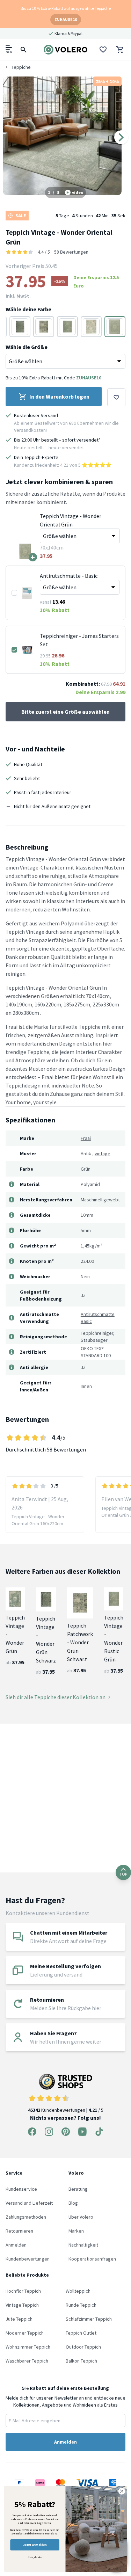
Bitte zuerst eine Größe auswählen (65, 712)
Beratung (78, 2189)
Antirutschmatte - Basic (69, 576)
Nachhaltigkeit (83, 2245)
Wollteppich (78, 2291)
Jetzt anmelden (35, 2545)
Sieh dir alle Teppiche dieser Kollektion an (56, 1697)
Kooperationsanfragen (92, 2259)
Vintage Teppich (22, 2305)
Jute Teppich (19, 2319)
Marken (76, 2231)
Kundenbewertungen (28, 2259)
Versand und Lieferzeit (29, 2203)
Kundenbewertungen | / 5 (66, 2110)
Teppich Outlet (81, 2333)
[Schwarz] (20, 327)
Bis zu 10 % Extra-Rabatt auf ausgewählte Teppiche (66, 8)
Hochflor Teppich (23, 2291)
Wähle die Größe (27, 347)
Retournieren (19, 2231)
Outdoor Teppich (83, 2347)
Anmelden (16, 2245)
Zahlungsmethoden (26, 2217)
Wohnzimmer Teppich (28, 2347)
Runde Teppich (81, 2305)
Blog (73, 2203)
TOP (123, 1874)
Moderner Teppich (25, 2333)
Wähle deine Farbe (28, 309)
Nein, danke (35, 2557)
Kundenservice (21, 2189)
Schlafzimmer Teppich (89, 2319)
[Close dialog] (122, 2491)
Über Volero (81, 2217)
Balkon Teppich (81, 2361)
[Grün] (67, 327)
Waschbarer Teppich (27, 2361)
